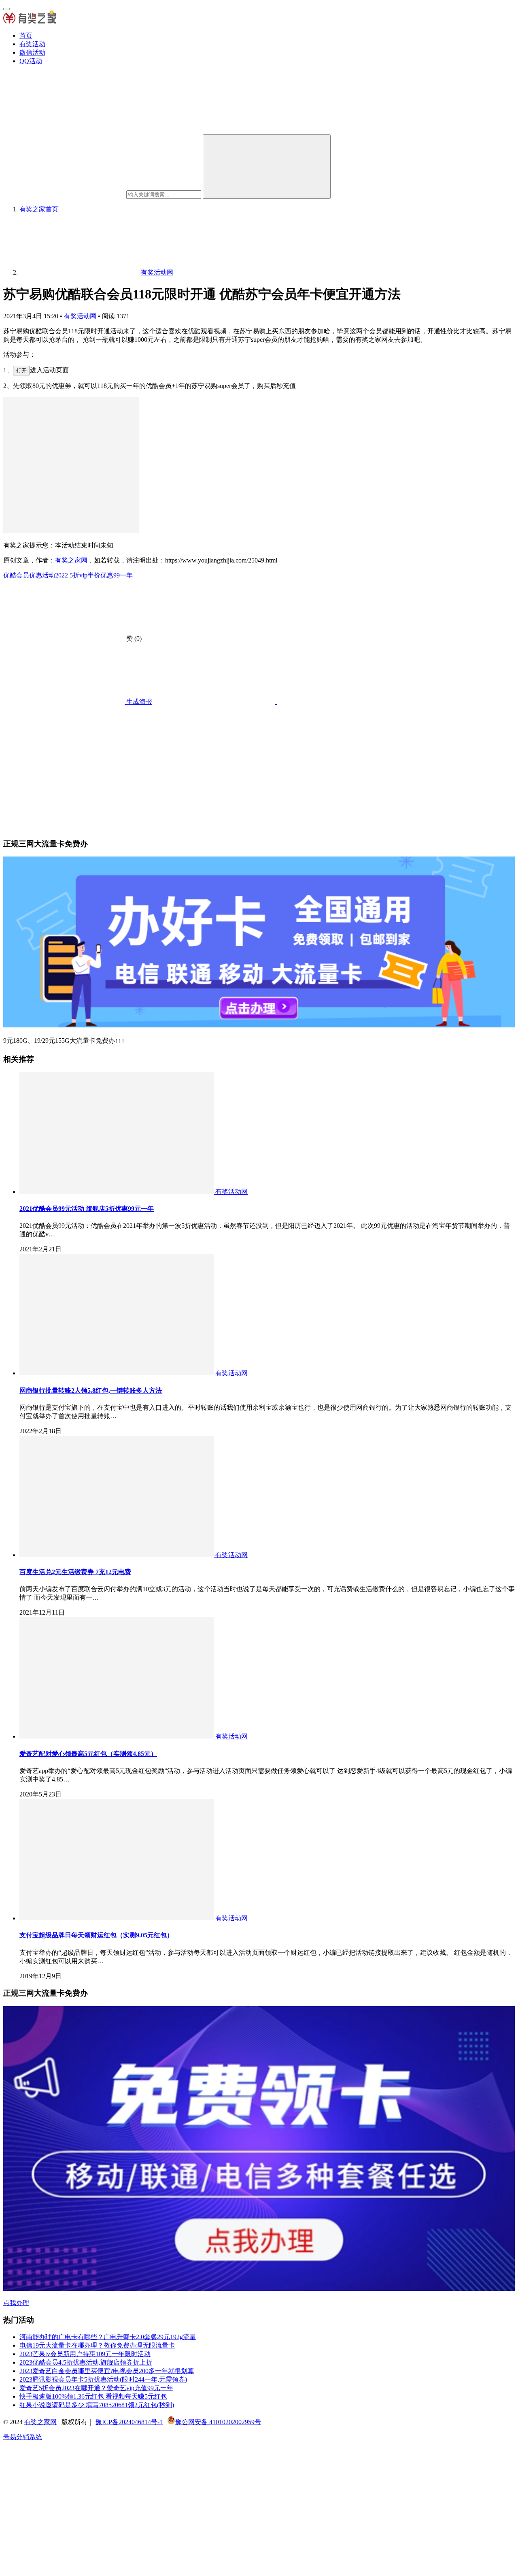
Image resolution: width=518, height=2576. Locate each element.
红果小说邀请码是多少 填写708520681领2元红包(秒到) (97, 2405)
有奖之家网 (71, 560)
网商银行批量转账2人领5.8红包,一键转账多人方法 (91, 1390)
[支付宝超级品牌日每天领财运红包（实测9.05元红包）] (117, 1918)
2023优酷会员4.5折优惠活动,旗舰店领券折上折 (86, 2362)
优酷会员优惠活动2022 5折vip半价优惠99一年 (68, 575)
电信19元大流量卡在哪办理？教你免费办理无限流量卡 (97, 2345)
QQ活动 (31, 61)
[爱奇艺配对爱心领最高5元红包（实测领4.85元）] (117, 1736)
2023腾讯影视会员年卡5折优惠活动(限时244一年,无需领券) (103, 2379)
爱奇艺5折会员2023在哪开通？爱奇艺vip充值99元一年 (96, 2388)
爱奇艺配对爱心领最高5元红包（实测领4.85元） (88, 1754)
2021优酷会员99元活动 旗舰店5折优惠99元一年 (87, 1209)
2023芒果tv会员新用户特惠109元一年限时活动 (85, 2354)
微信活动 (32, 52)
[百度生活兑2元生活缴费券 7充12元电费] (117, 1555)
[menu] (6, 9)
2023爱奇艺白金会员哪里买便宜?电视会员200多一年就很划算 (107, 2371)
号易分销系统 (23, 2437)
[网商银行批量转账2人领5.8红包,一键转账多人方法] (117, 1373)
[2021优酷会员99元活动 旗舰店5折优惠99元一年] (117, 1192)
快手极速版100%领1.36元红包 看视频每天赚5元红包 (93, 2396)
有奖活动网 (80, 316)
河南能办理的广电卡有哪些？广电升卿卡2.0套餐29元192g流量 (108, 2337)
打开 (21, 370)
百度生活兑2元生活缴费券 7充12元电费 (75, 1572)
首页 (26, 35)
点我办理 (16, 2303)
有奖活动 (32, 44)
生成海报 (138, 702)
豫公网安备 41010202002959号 (218, 2422)
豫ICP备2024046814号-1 (129, 2422)
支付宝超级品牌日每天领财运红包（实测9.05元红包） (96, 1935)
